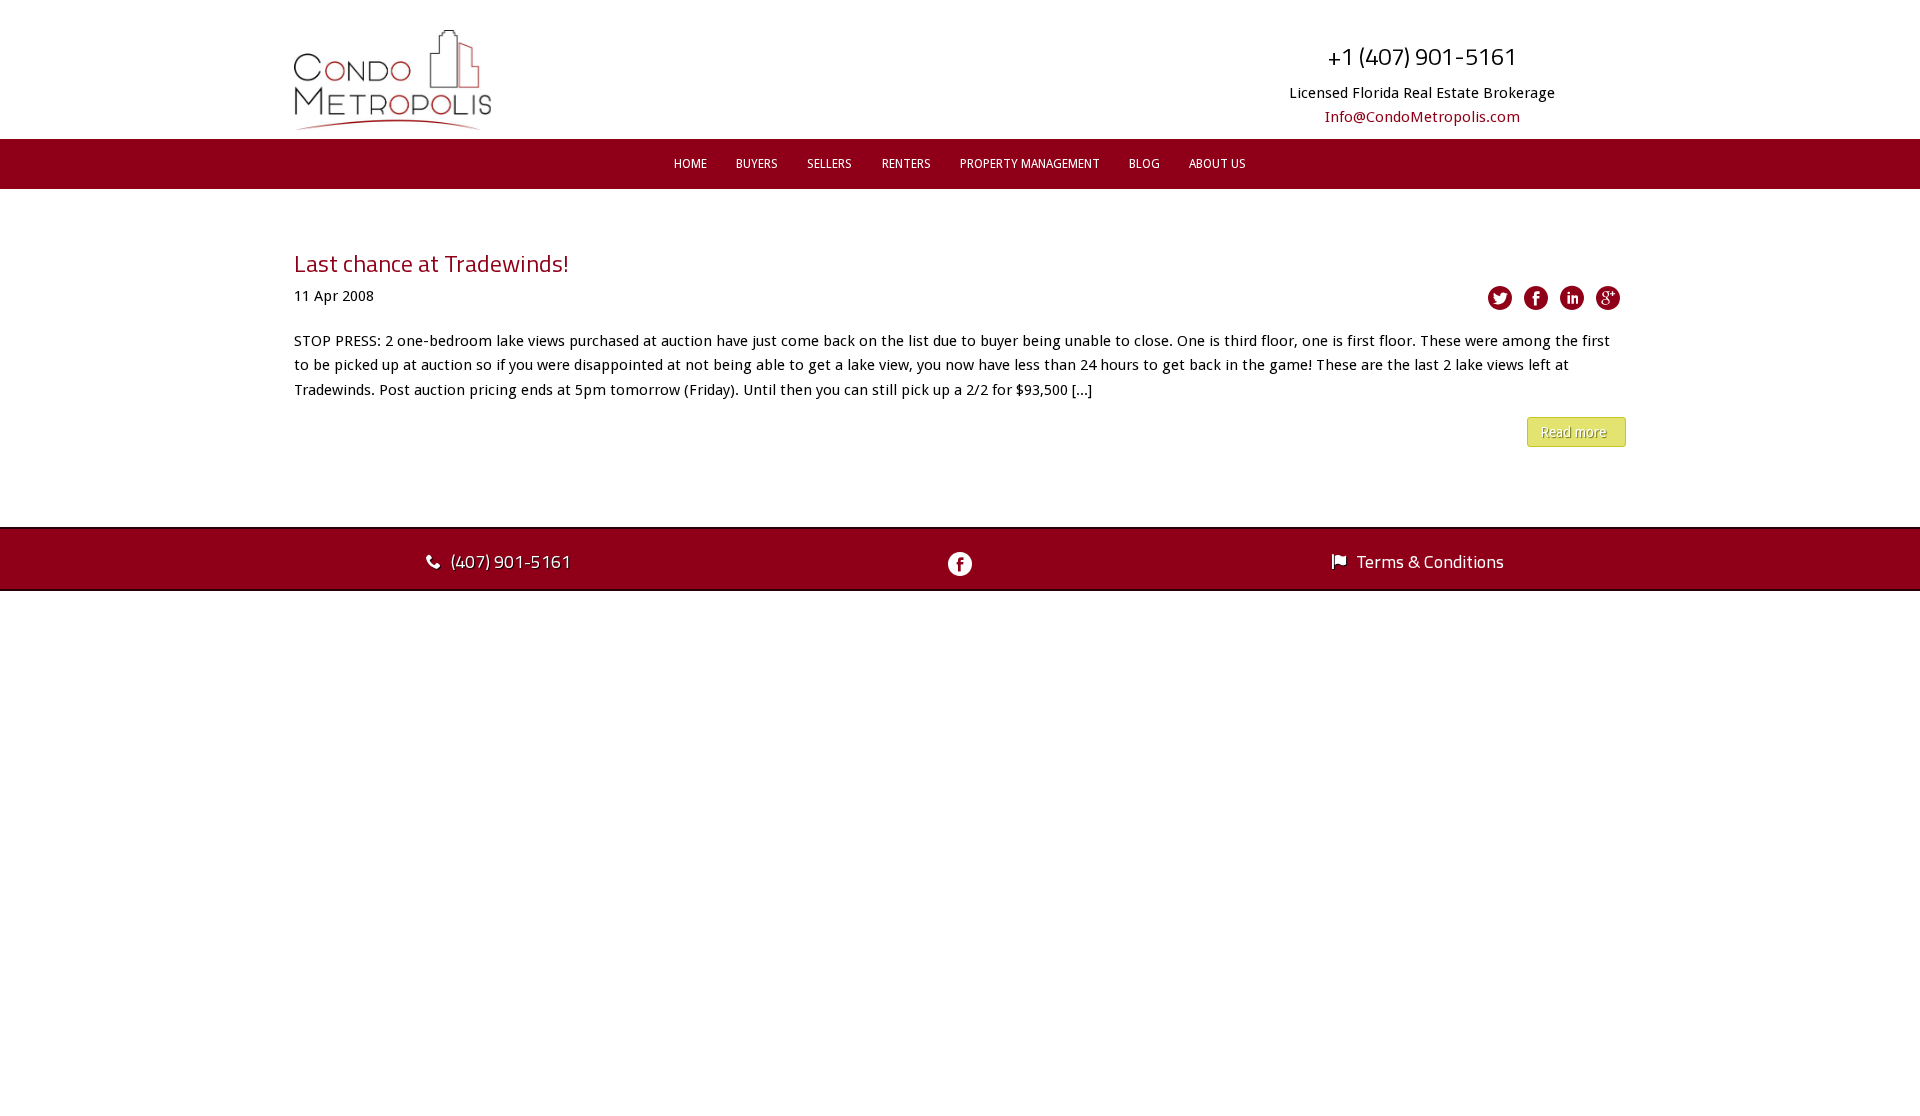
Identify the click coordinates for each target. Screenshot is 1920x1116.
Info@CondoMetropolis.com (1422, 117)
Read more (1573, 432)
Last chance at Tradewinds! (431, 263)
